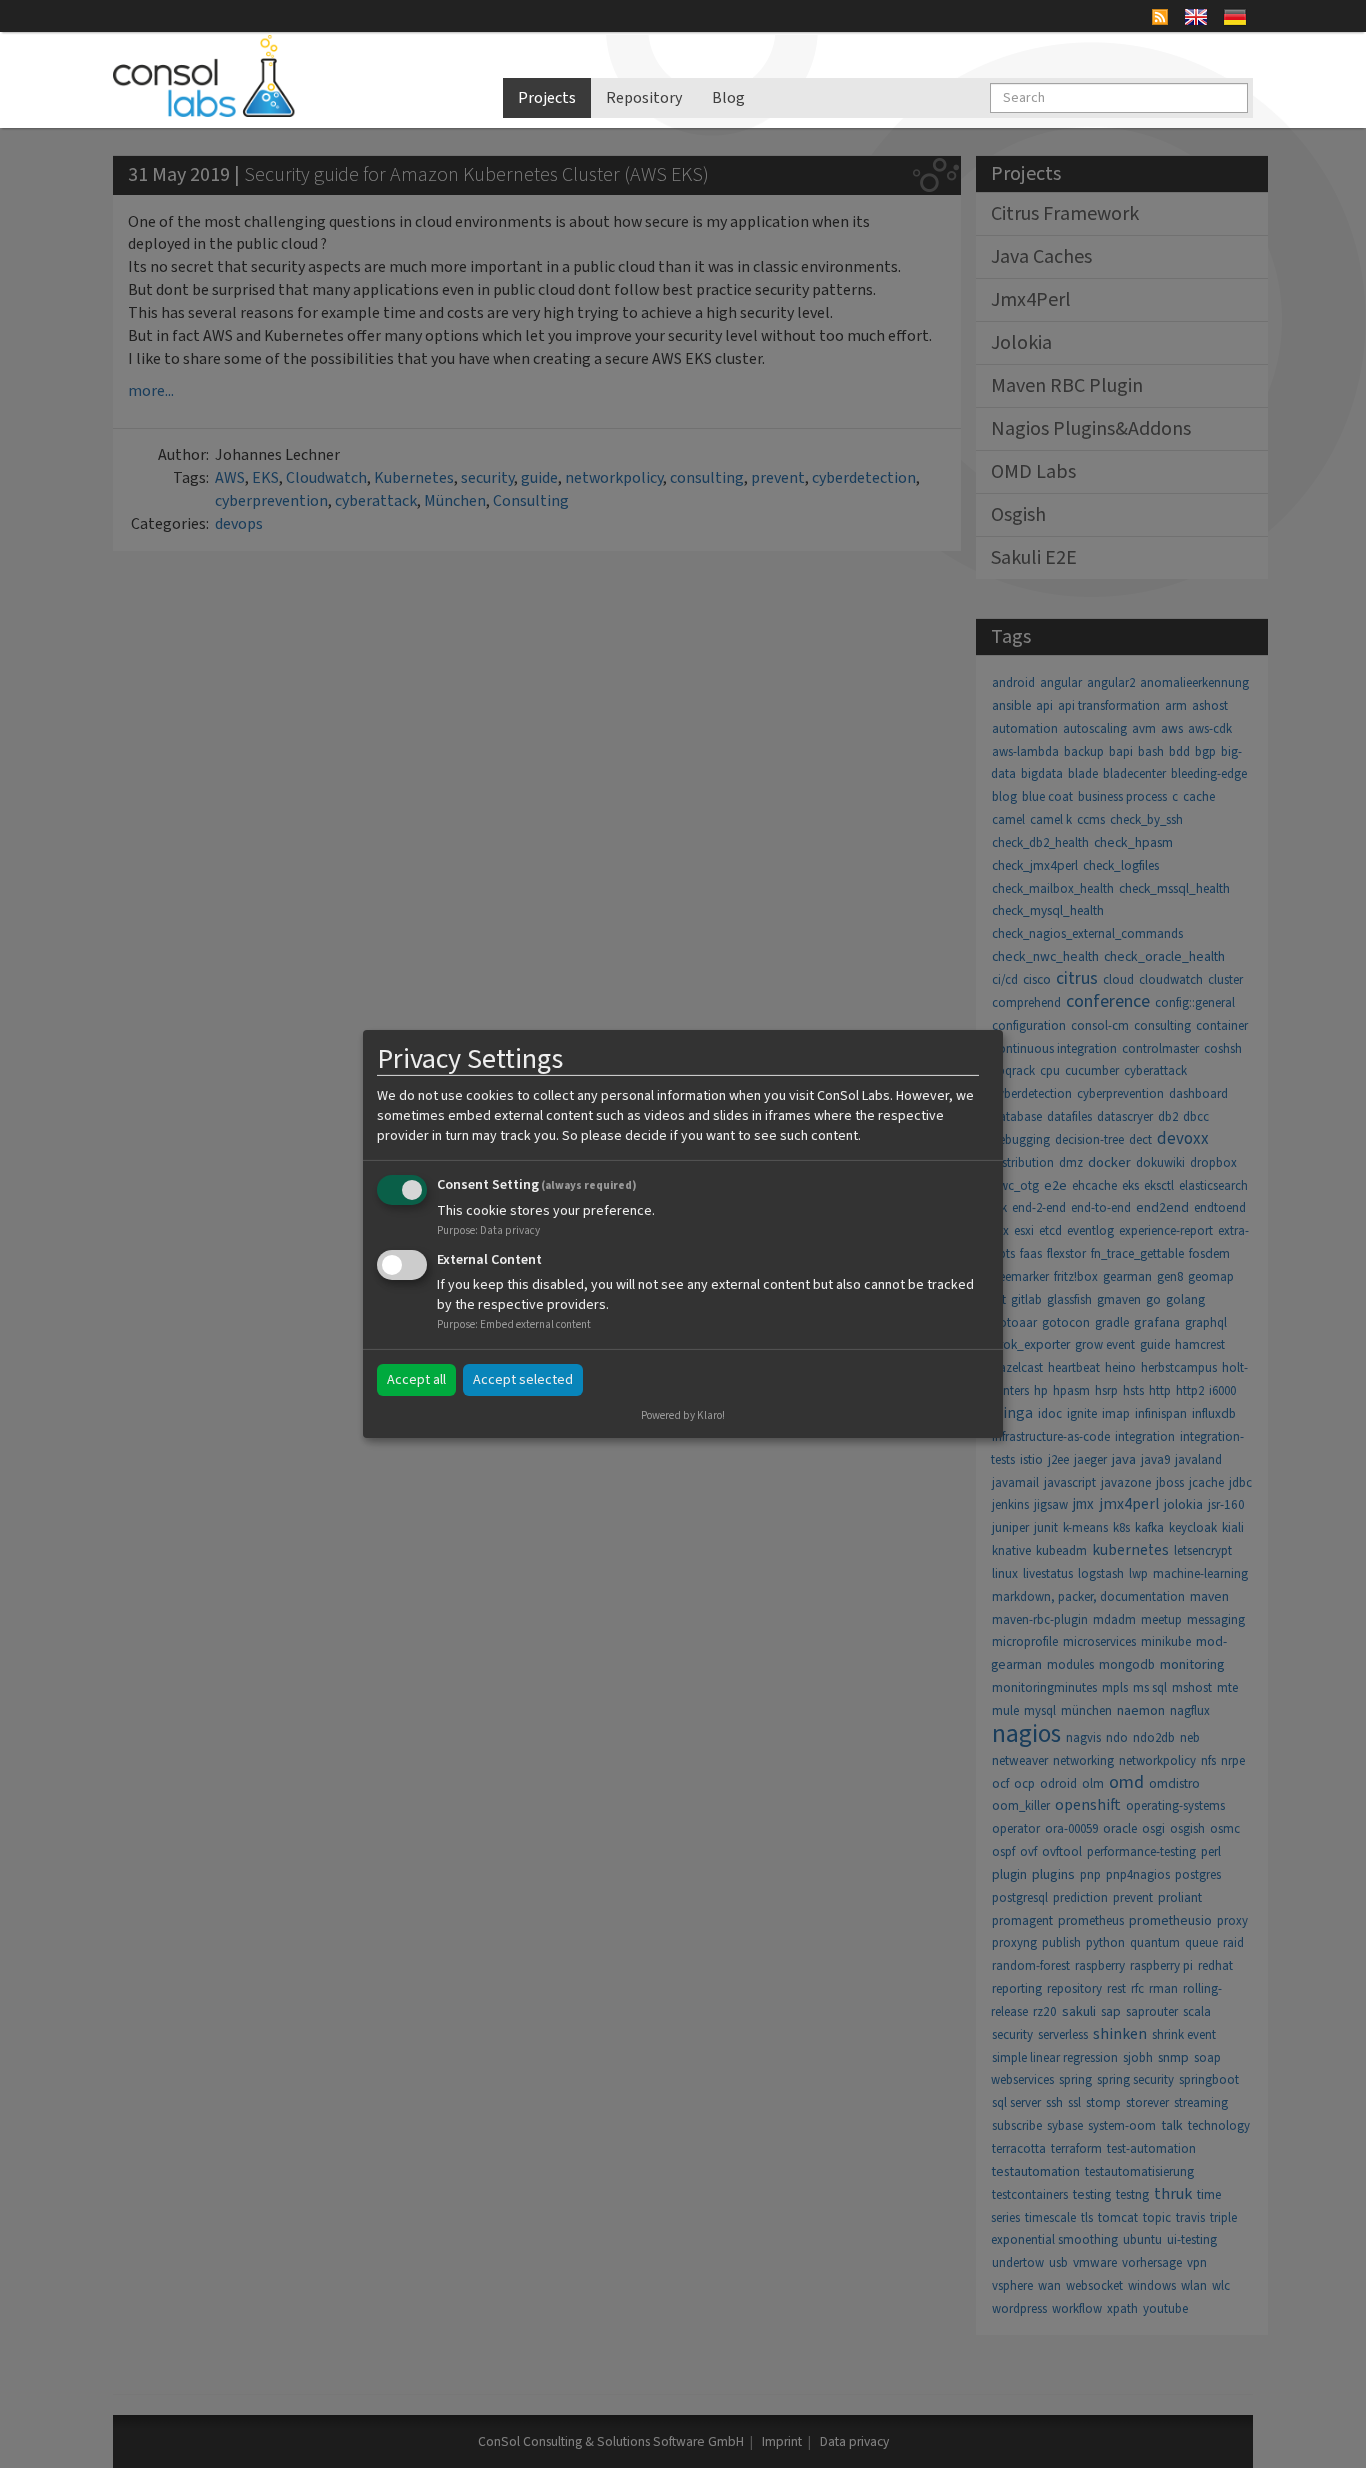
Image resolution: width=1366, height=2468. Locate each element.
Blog (728, 98)
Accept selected (523, 1380)
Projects (547, 98)
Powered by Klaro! (683, 1415)
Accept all (416, 1380)
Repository (644, 98)
